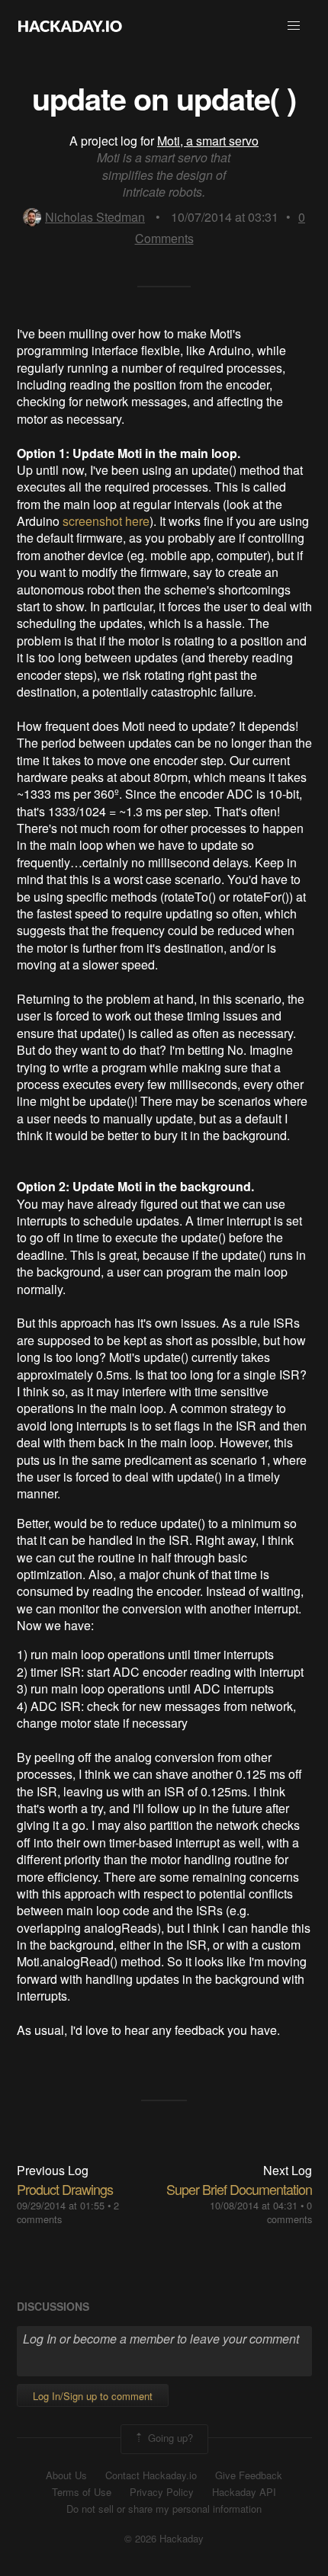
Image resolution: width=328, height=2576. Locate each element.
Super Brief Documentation (239, 2189)
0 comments (289, 2212)
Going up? (169, 2438)
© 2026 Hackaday (164, 2539)
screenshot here (106, 521)
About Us (66, 2475)
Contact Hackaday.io (151, 2475)
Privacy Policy (162, 2492)
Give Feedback (249, 2475)
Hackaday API (244, 2492)
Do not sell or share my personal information (164, 2509)
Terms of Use (82, 2492)
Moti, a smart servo (208, 141)
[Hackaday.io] (70, 26)
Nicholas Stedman (95, 217)
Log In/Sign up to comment (93, 2396)
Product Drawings (65, 2189)
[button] (294, 26)
